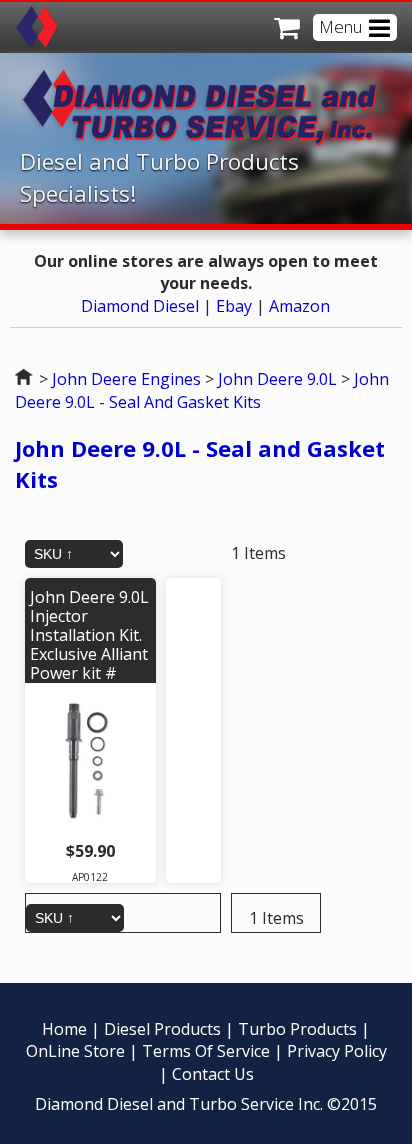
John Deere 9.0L (277, 379)
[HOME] (216, 140)
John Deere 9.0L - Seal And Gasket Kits (202, 390)
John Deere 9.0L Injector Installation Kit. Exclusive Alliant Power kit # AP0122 (89, 645)
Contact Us (213, 1074)
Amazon (299, 306)
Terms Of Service (206, 1051)
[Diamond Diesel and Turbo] (37, 24)
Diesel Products (162, 1029)
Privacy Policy (337, 1051)
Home (25, 379)
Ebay (234, 306)
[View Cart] (280, 27)
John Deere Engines (126, 379)
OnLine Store (75, 1051)
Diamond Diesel (140, 306)
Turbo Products (297, 1029)
